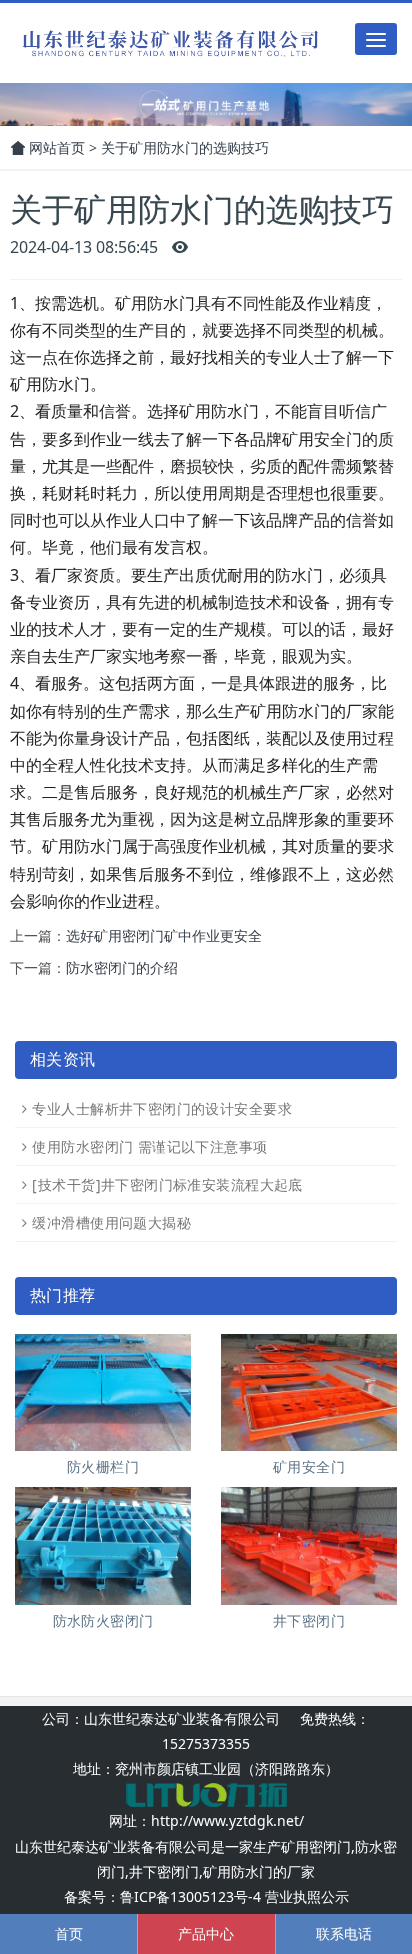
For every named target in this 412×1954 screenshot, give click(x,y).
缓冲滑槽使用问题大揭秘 (111, 1222)
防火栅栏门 (103, 1466)
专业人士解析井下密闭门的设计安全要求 (162, 1108)
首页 (69, 1933)
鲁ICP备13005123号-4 (190, 1896)
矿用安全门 (309, 1466)
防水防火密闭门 (103, 1620)
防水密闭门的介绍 (122, 967)
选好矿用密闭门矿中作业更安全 (164, 935)
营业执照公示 (307, 1896)
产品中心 (206, 1933)
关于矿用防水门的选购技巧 (185, 147)
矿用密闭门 (316, 1846)
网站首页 (55, 147)
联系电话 (344, 1933)
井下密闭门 (309, 1620)
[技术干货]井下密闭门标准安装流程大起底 (167, 1184)
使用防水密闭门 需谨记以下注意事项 (149, 1146)
